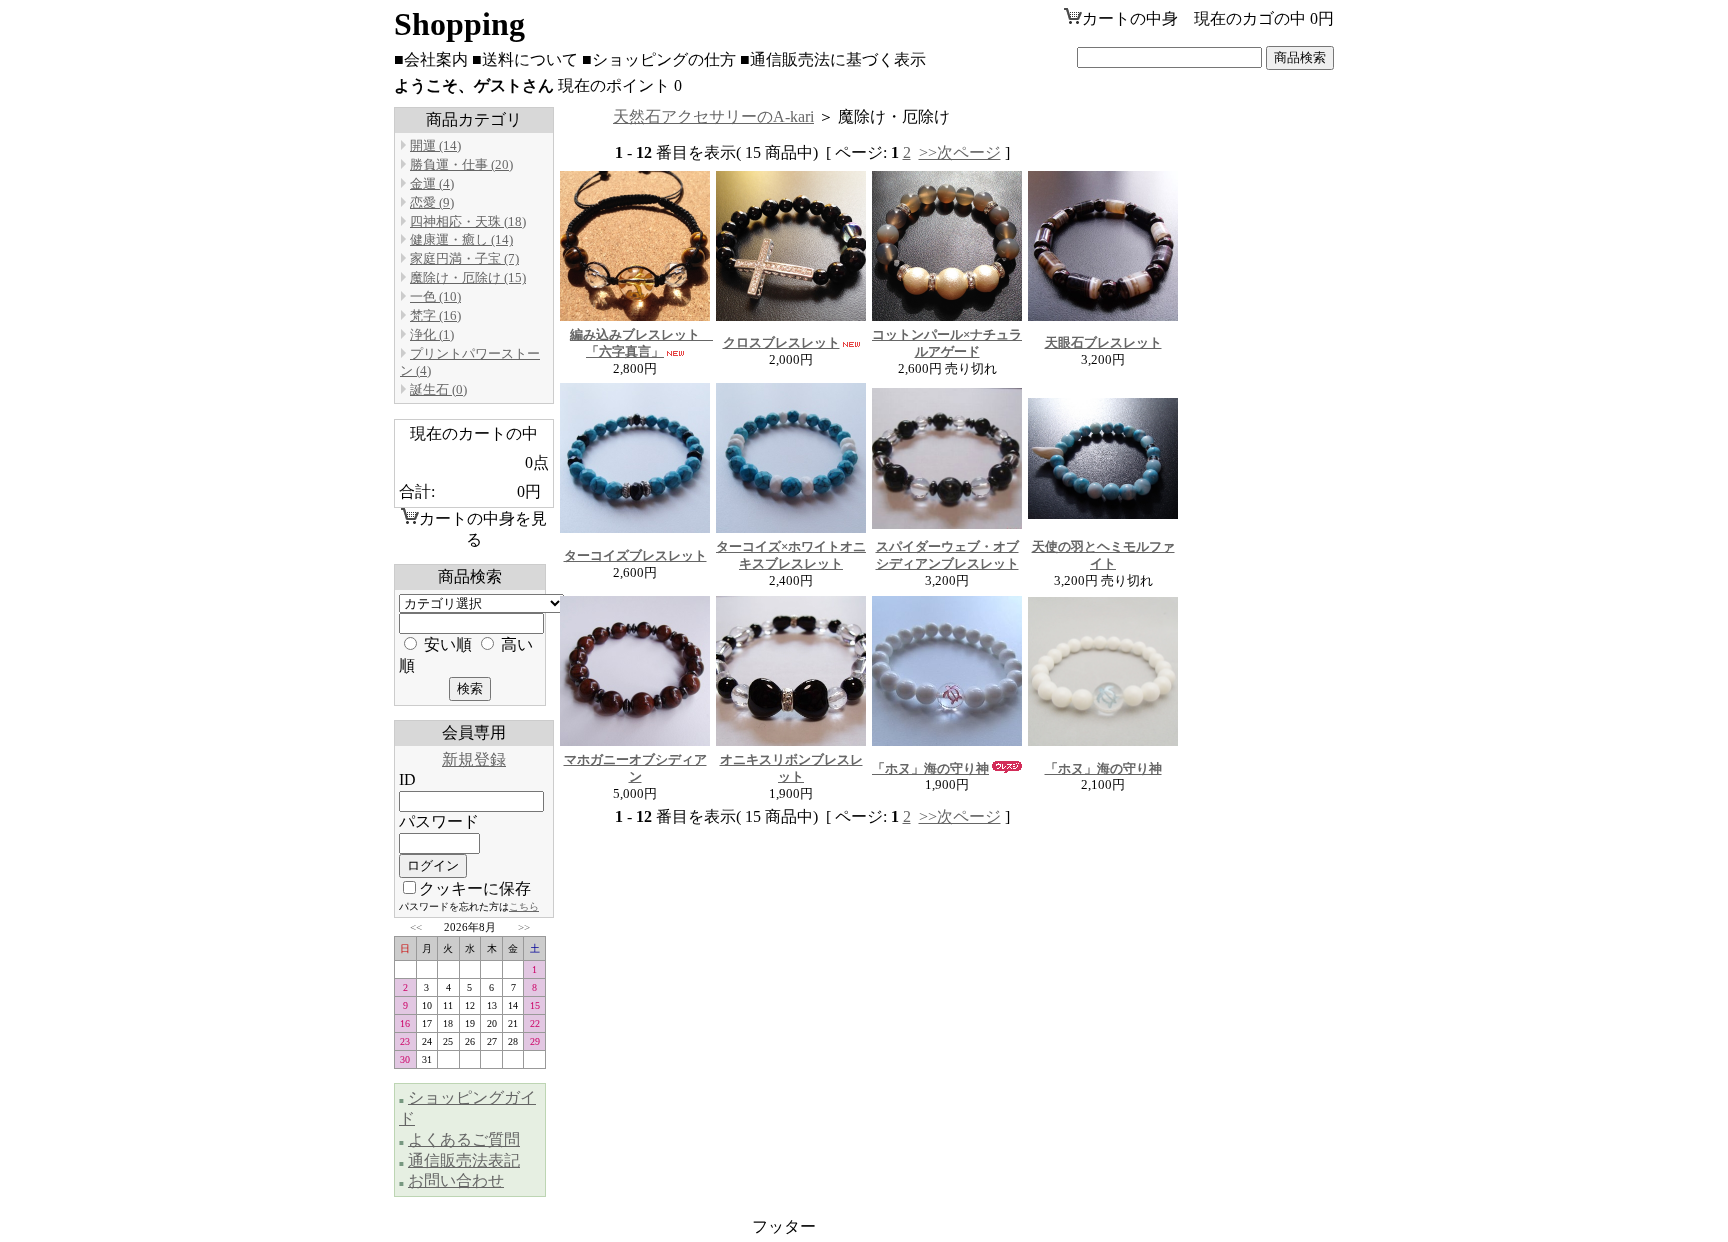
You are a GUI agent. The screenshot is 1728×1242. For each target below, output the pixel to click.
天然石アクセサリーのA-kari (713, 116)
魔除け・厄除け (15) (468, 277)
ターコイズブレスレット (635, 555)
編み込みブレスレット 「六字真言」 (641, 343)
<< (416, 927)
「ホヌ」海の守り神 (930, 768)
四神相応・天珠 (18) (468, 221)
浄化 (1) (432, 334)
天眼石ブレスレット (1103, 342)
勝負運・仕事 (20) (461, 164)
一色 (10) (435, 296)
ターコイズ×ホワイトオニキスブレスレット (791, 555)
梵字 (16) (435, 315)
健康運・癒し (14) (461, 239)
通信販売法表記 (464, 1160)
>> (524, 927)
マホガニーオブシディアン (635, 768)
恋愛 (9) (432, 202)
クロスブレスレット (781, 342)
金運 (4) (432, 183)
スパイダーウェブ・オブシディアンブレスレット (947, 555)
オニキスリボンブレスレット (791, 768)
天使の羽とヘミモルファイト (1103, 555)
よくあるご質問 (464, 1139)
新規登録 (474, 759)
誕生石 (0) (438, 389)
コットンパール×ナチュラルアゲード (947, 343)
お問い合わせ (456, 1180)
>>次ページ (960, 152)
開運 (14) (435, 145)
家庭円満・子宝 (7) (464, 258)
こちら (524, 906)
